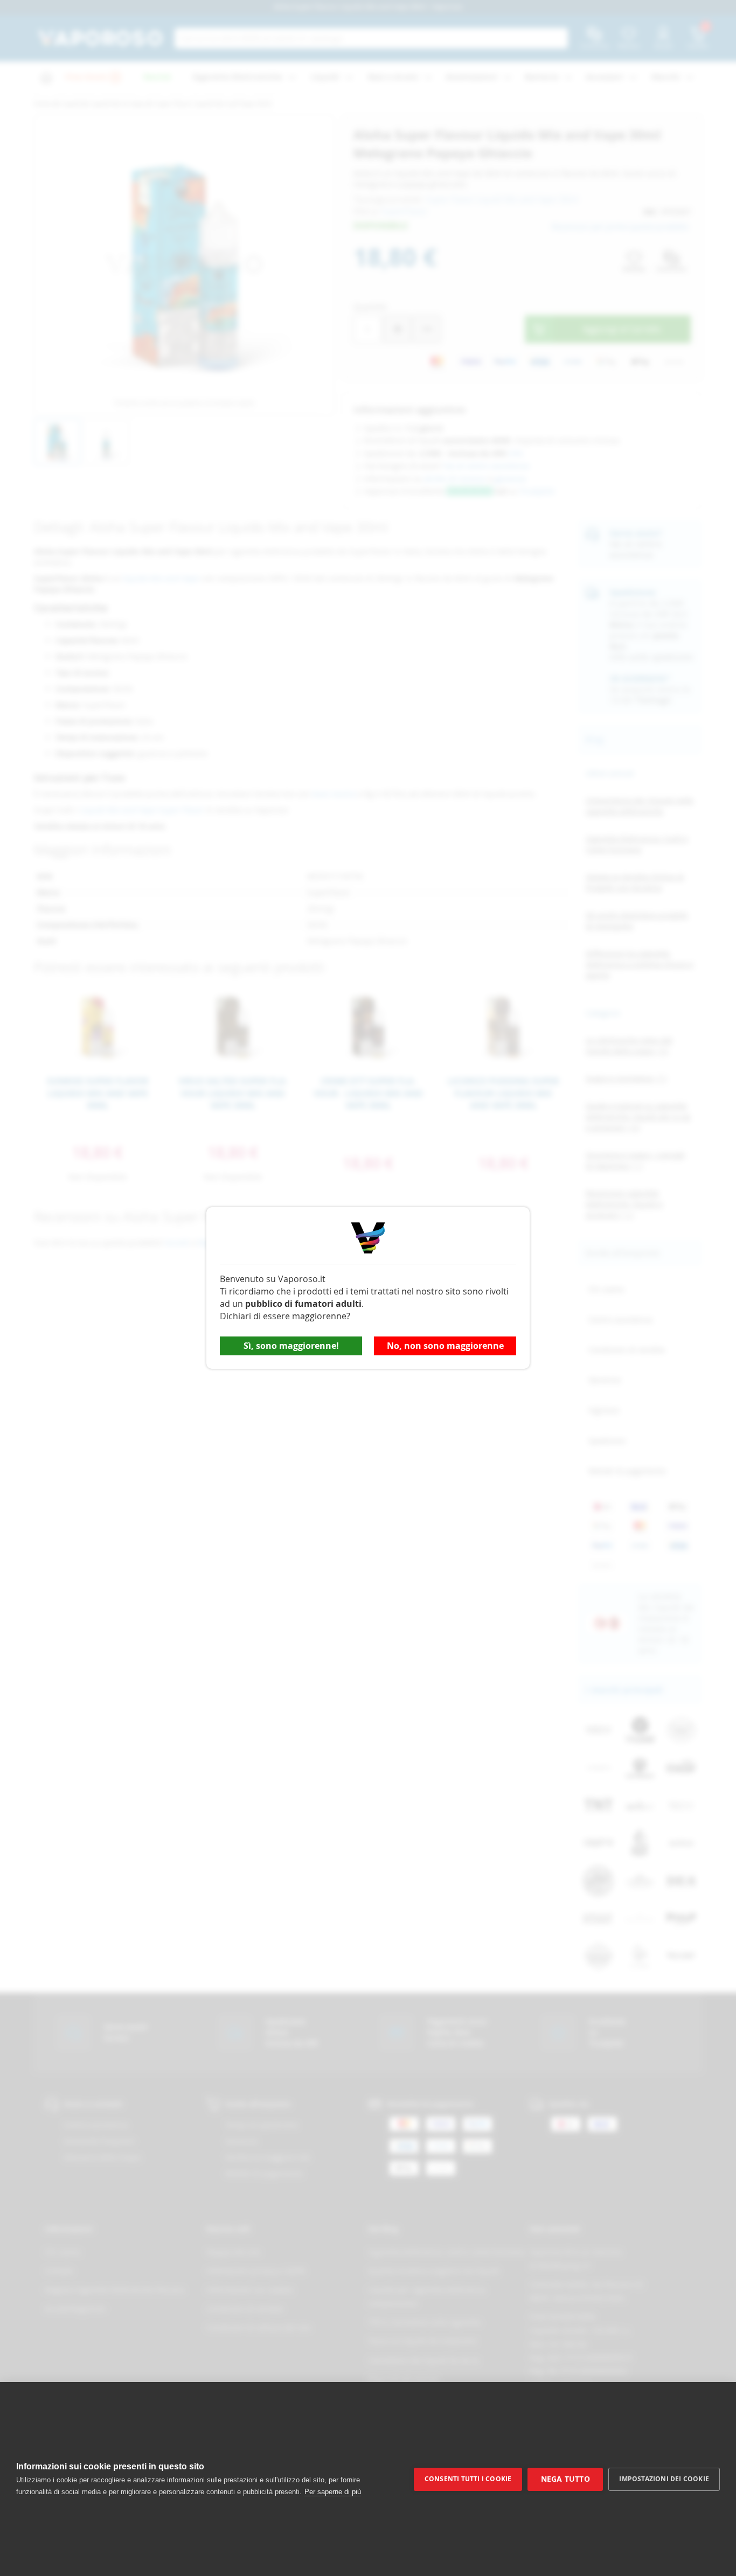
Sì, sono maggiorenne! (291, 1346)
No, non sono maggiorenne (445, 1346)
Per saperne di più (333, 2492)
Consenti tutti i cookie (468, 2479)
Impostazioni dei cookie (664, 2479)
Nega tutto (565, 2479)
